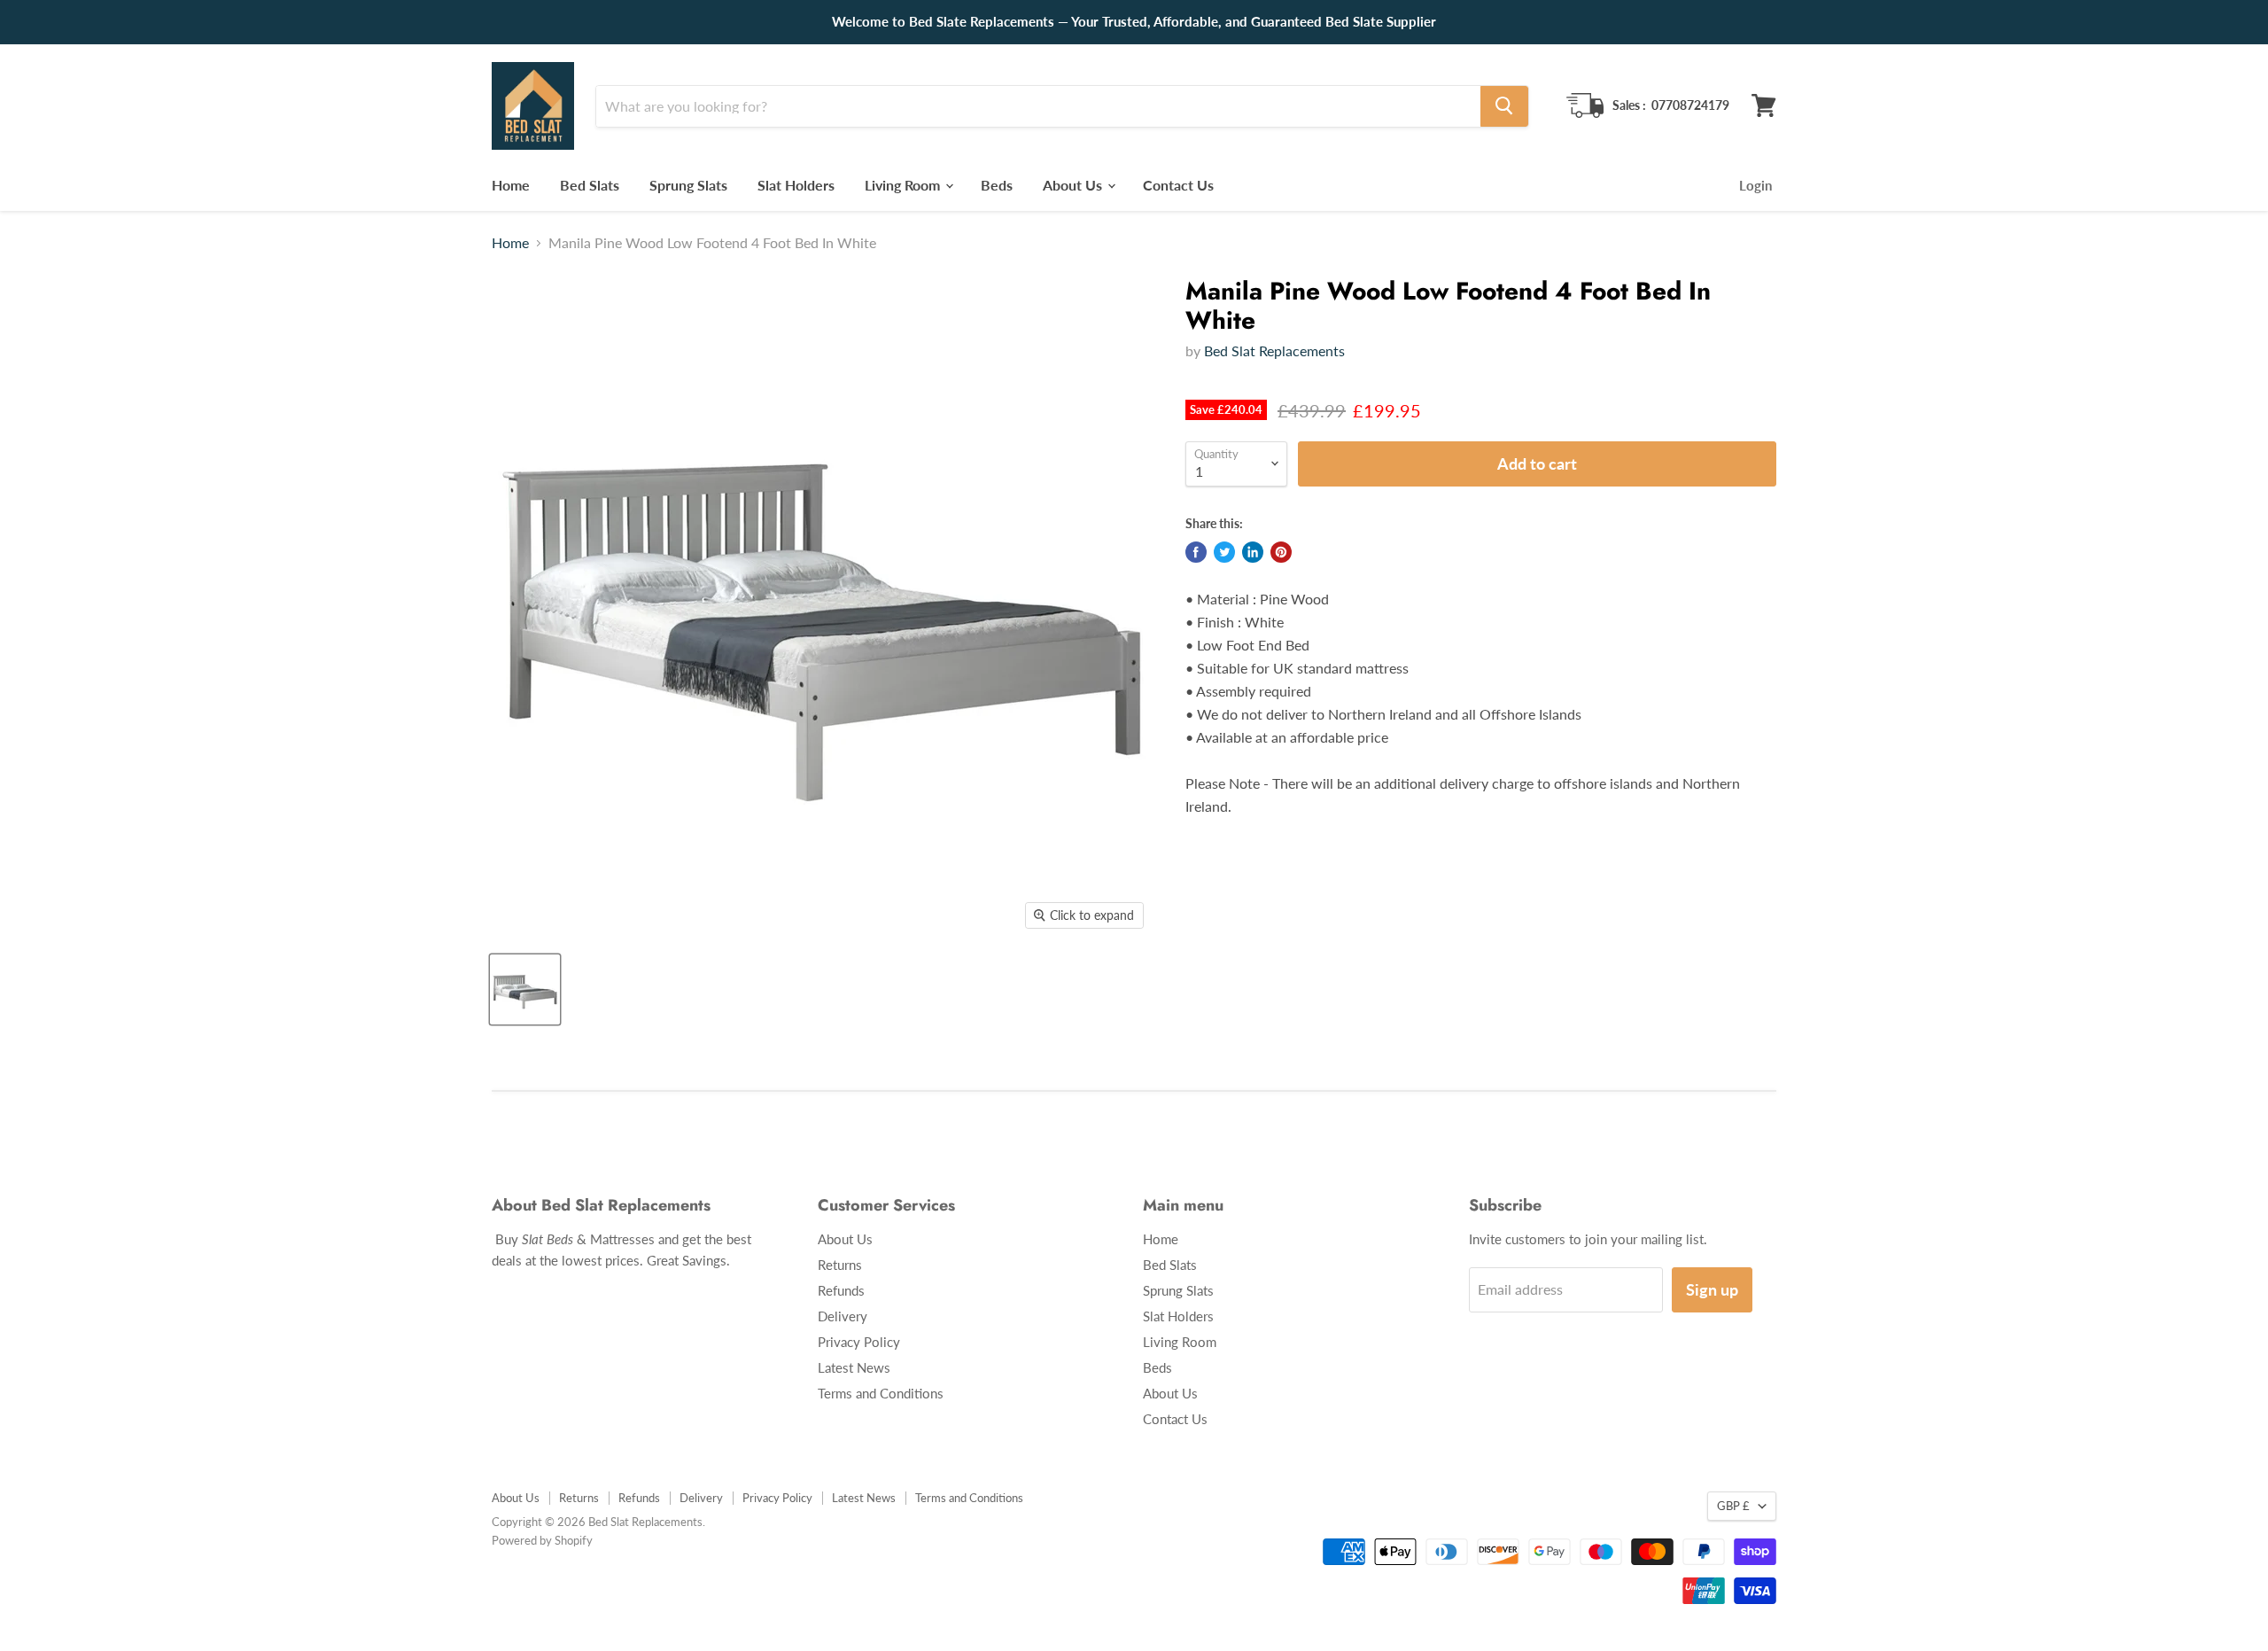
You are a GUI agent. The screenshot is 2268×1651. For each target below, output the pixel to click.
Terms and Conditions (881, 1393)
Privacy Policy (859, 1342)
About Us (1074, 184)
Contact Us (1178, 184)
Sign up (1712, 1289)
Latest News (854, 1367)
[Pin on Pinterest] (1281, 552)
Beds (997, 184)
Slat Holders (796, 184)
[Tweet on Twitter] (1224, 552)
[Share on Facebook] (1196, 552)
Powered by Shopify (542, 1540)
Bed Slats (590, 184)
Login (1755, 184)
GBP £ (1733, 1506)
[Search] (1504, 105)
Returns (840, 1265)
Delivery (843, 1316)
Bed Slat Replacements (1274, 350)
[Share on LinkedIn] (1253, 552)
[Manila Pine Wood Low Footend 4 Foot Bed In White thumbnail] (525, 989)
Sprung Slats (688, 184)
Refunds (841, 1290)
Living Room (904, 184)
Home (511, 184)
